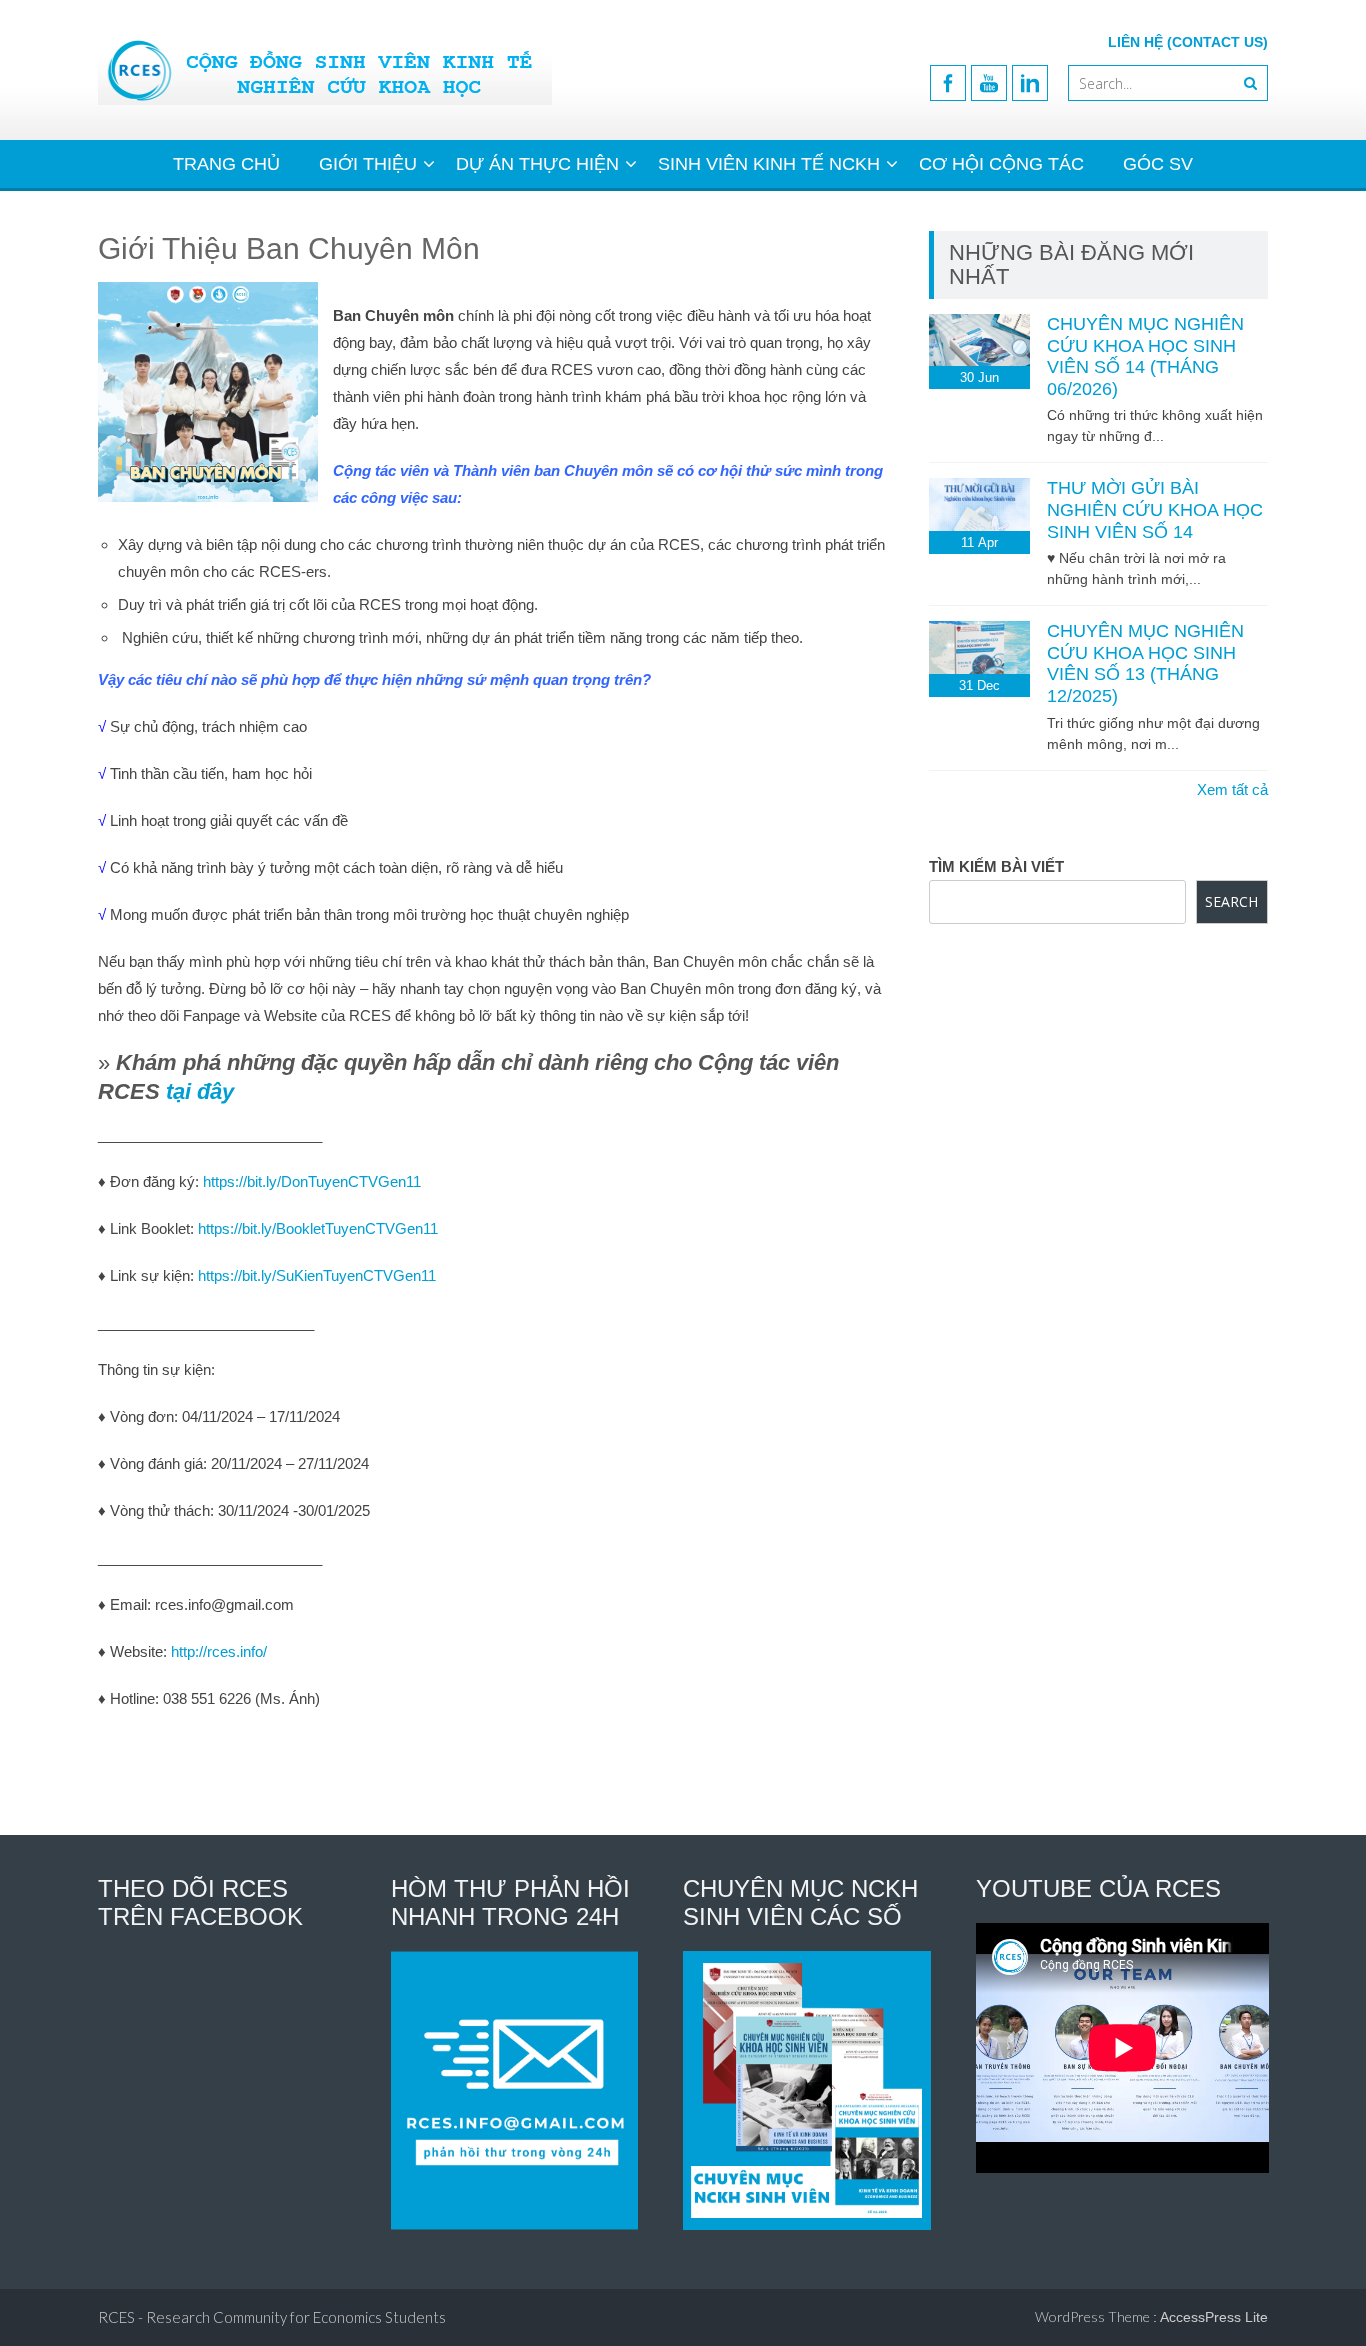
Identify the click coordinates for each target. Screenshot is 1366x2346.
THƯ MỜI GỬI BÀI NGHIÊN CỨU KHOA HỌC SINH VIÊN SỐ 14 (1155, 509)
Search (1231, 901)
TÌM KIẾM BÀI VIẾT (996, 866)
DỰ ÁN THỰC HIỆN (537, 164)
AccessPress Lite (1214, 2317)
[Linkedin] (1030, 83)
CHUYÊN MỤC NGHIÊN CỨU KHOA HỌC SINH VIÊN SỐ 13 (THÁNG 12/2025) (1145, 663)
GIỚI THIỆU (368, 164)
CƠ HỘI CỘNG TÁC (1001, 164)
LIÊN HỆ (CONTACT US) (1188, 42)
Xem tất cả (1232, 789)
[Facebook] (948, 83)
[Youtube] (989, 83)
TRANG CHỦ (226, 164)
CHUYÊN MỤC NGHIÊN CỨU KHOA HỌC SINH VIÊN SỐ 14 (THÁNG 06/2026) (1145, 356)
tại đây (200, 1091)
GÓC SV (1158, 164)
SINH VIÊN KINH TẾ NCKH (769, 164)
